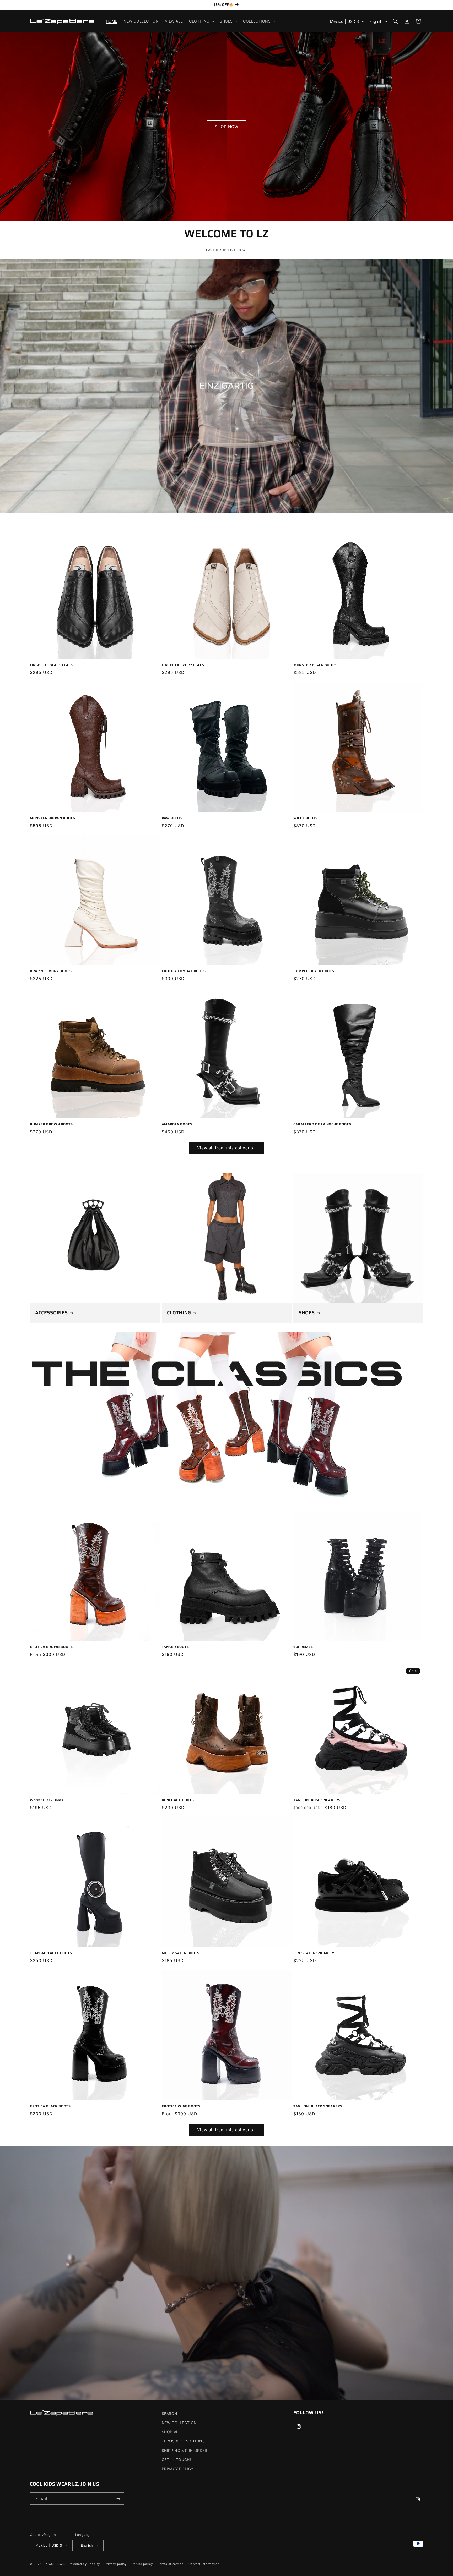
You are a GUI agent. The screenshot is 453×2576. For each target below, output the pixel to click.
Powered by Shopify (84, 2564)
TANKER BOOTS (175, 1647)
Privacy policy (116, 2564)
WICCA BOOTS (306, 818)
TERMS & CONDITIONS (183, 2441)
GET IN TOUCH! (176, 2460)
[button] (201, 21)
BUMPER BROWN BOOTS (51, 1125)
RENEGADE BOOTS (178, 1800)
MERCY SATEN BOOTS (181, 1953)
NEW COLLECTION (179, 2423)
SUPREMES (303, 1647)
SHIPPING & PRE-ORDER (185, 2450)
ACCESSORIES (52, 1313)
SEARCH (169, 2413)
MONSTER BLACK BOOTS (315, 665)
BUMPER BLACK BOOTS (314, 971)
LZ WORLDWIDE (56, 2564)
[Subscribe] (118, 2499)
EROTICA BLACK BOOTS (50, 2107)
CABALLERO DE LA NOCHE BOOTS (322, 1125)
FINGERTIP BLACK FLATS (51, 665)
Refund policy (142, 2564)
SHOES (307, 1313)
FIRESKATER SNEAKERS (314, 1953)
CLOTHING (179, 1313)
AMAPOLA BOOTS (177, 1125)
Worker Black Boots (47, 1800)
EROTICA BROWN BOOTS (51, 1647)
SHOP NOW (226, 126)
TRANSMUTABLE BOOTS (51, 1953)
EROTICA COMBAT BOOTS (184, 971)
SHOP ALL (171, 2432)
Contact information (204, 2564)
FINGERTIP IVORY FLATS (183, 665)
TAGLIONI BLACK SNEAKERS (318, 2107)
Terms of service (171, 2564)
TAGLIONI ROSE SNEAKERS (317, 1800)
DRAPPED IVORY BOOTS (51, 971)
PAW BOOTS (172, 818)
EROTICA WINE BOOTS (181, 2107)
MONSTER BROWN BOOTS (52, 818)
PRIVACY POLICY (178, 2469)
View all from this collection (226, 1148)
